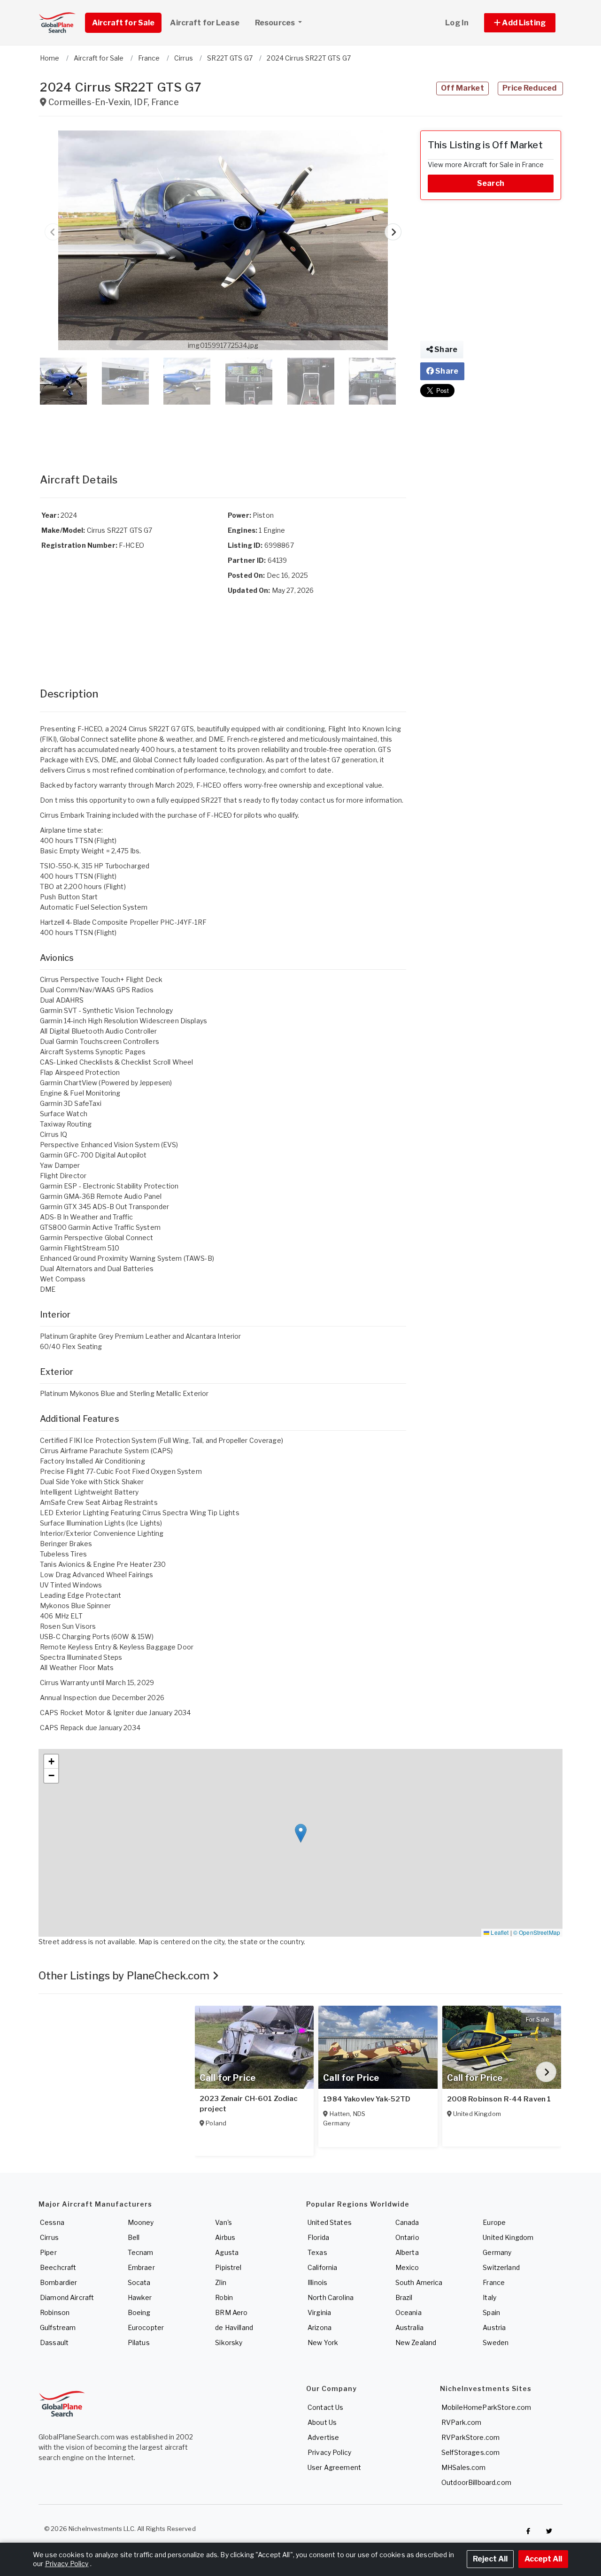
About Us (322, 2422)
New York (323, 2342)
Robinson (55, 2312)
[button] (520, 23)
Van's (223, 2222)
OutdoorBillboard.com (476, 2482)
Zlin (221, 2282)
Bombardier (58, 2282)
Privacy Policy (329, 2452)
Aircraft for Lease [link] (205, 23)
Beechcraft (58, 2267)
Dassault (54, 2342)
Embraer (141, 2267)
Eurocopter (146, 2327)
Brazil (404, 2297)
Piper (48, 2252)
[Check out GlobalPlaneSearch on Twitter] (549, 2531)
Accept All (543, 2559)
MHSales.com (464, 2467)
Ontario (407, 2237)
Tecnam (141, 2252)
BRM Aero (231, 2312)
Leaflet (499, 1932)
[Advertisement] (223, 429)
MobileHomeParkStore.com (486, 2407)
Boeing (139, 2312)
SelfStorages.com (470, 2452)
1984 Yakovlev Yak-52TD (367, 2099)
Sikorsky (229, 2342)
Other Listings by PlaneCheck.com (125, 1976)
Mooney (141, 2222)
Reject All (490, 2559)
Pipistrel (228, 2267)
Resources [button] (276, 23)
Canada (407, 2222)
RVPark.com (461, 2422)
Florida (318, 2237)
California (322, 2267)
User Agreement (334, 2467)
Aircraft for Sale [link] (123, 23)
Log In (457, 23)
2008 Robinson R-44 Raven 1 (499, 2099)
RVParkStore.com (470, 2437)
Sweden (496, 2342)
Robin (224, 2297)
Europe (494, 2222)
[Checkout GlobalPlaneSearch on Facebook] (528, 2531)
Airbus (225, 2237)
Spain (491, 2312)
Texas (317, 2252)
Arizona (320, 2327)
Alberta (407, 2252)
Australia (409, 2327)
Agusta (227, 2252)
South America (419, 2282)
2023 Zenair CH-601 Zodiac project (249, 2104)
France (494, 2282)
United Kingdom (508, 2237)
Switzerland (501, 2267)
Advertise (323, 2437)
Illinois (317, 2282)
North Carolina (331, 2297)
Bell (134, 2237)
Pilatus (139, 2342)
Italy (489, 2297)
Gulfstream (58, 2327)
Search (491, 183)
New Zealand (416, 2342)
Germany (497, 2252)
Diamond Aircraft (67, 2297)
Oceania (408, 2312)
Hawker (140, 2297)
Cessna (52, 2222)
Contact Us (325, 2407)
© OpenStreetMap (537, 1932)
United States (330, 2222)
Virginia (319, 2312)
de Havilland (234, 2327)
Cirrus (49, 2237)
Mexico (407, 2267)
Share (445, 349)
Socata (139, 2282)
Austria (494, 2327)
